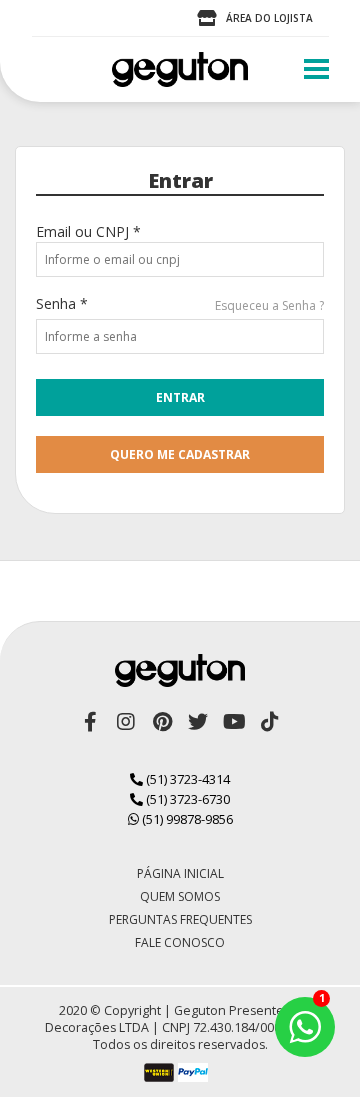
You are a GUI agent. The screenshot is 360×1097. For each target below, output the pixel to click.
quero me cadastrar (180, 454)
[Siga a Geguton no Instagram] (126, 722)
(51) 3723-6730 (186, 799)
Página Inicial (180, 873)
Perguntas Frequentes (180, 919)
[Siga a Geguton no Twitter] (198, 722)
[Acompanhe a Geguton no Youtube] (234, 722)
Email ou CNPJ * (88, 231)
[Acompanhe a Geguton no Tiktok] (270, 722)
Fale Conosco (180, 942)
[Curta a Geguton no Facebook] (90, 722)
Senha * (62, 303)
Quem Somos (180, 896)
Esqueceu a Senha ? (269, 305)
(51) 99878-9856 (186, 819)
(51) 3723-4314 (186, 779)
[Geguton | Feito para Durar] (180, 69)
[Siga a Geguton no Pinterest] (162, 722)
